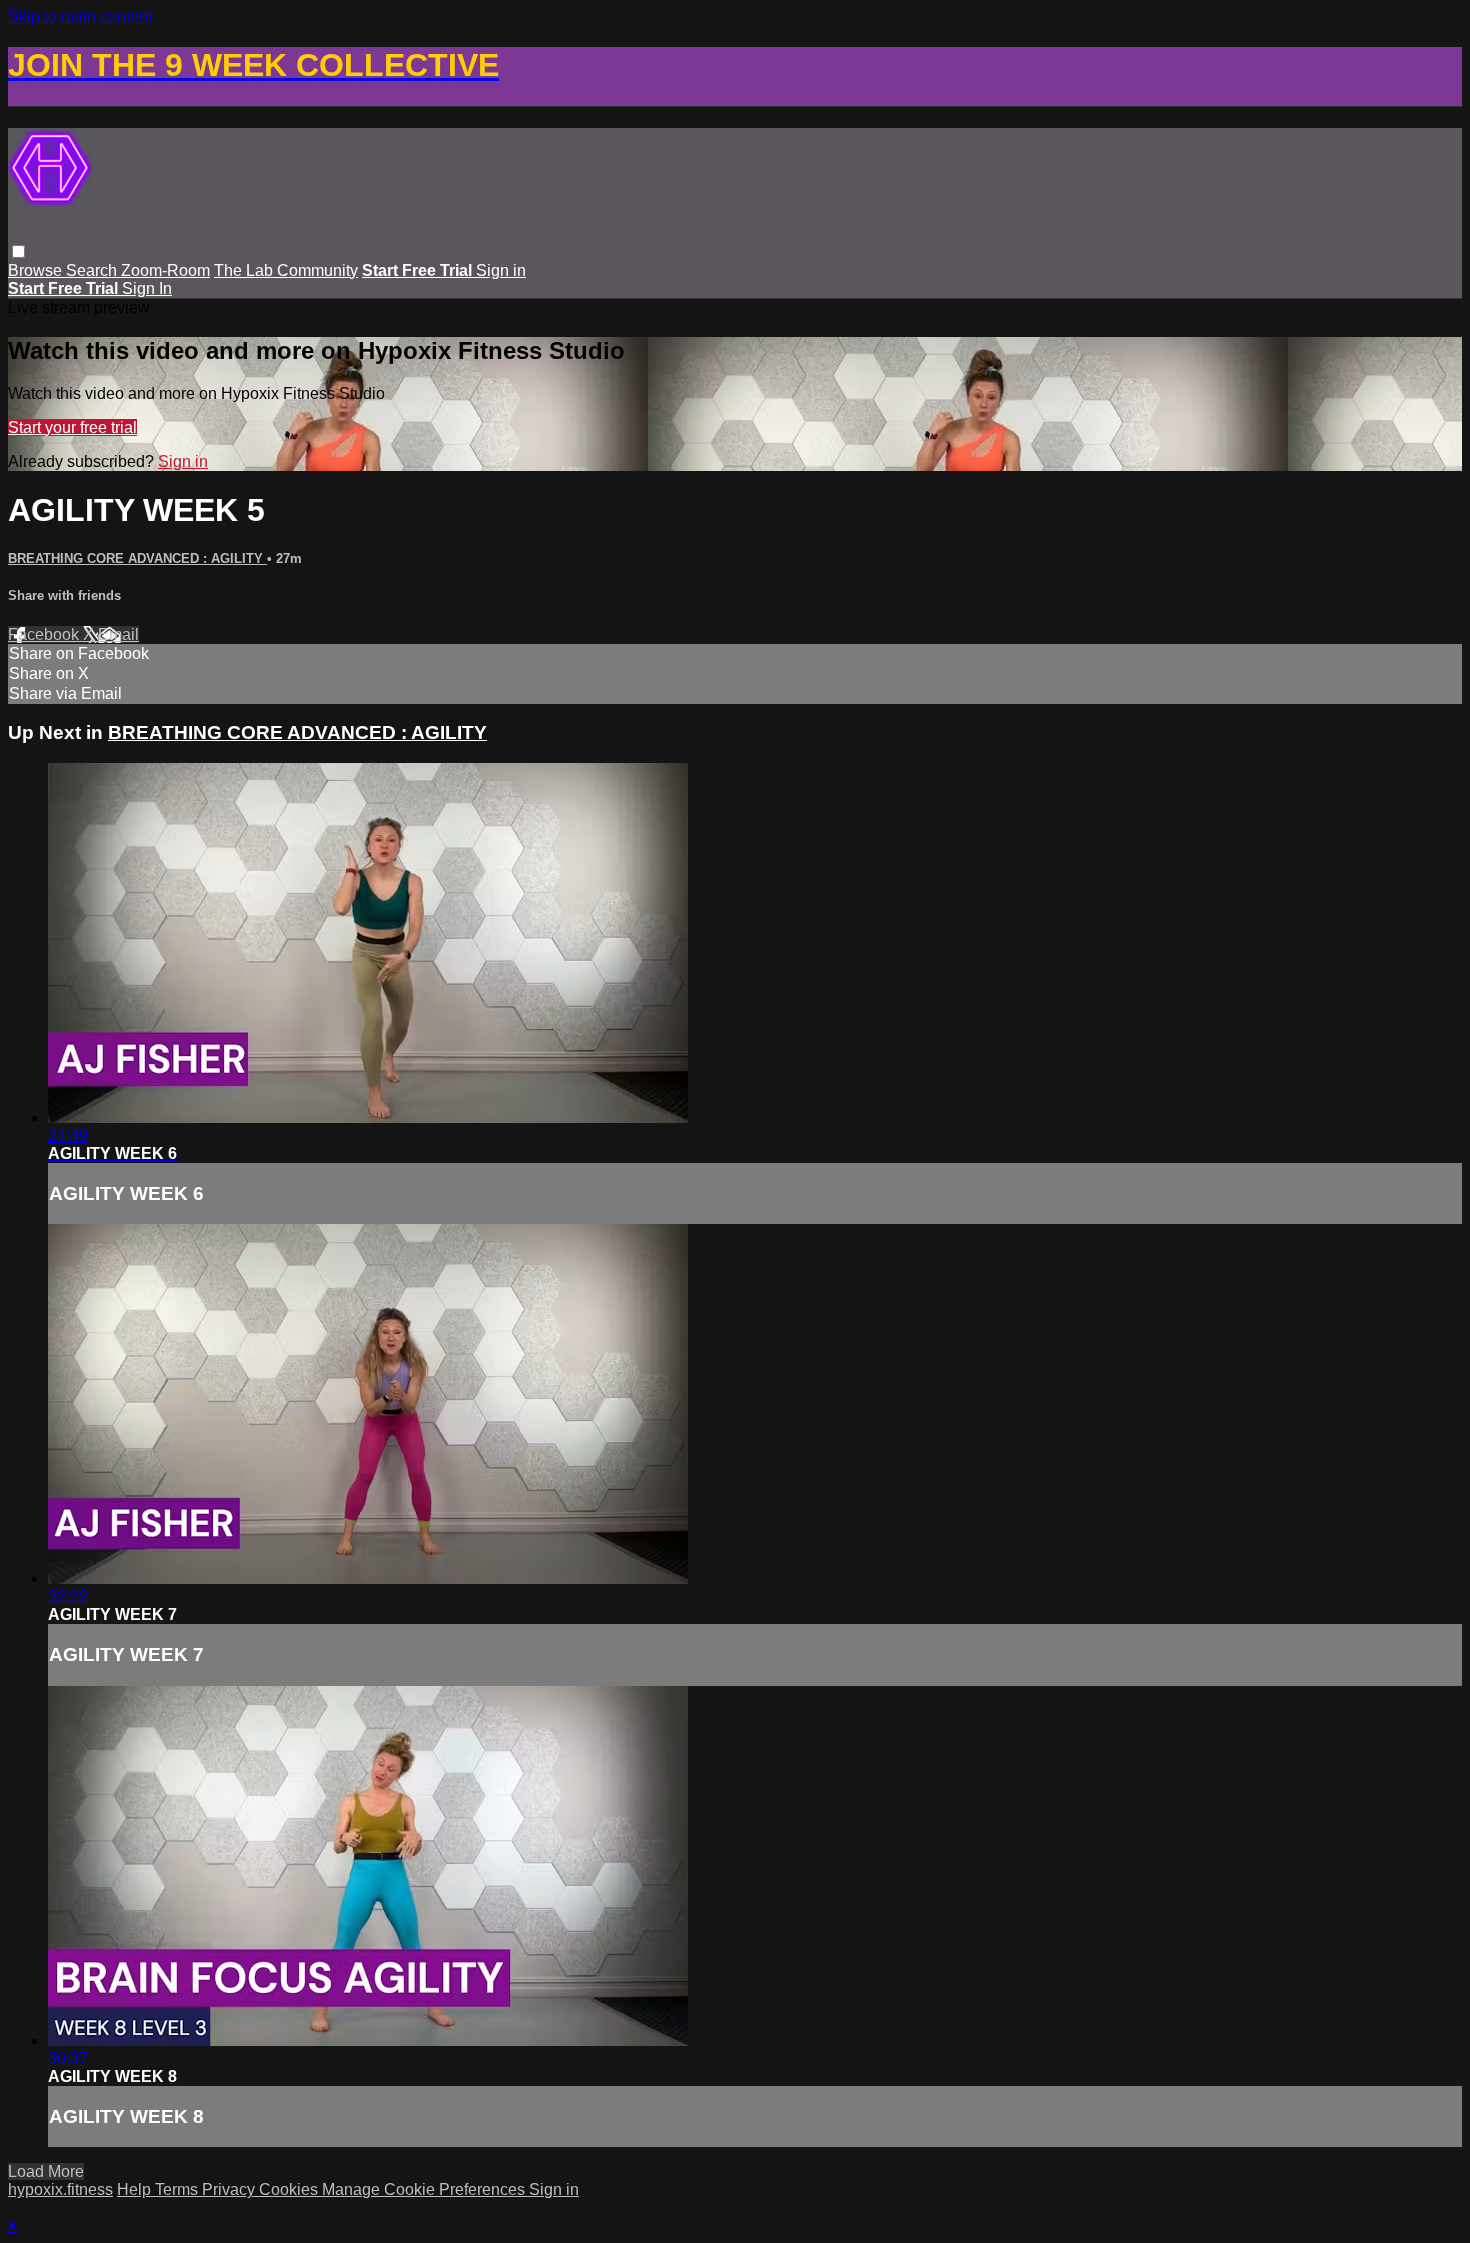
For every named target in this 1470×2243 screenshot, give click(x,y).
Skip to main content (80, 16)
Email (118, 634)
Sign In (147, 288)
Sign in (501, 270)
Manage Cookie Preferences (425, 2189)
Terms (178, 2189)
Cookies (290, 2189)
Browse (37, 270)
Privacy (230, 2189)
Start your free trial (72, 427)
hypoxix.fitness (60, 2189)
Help (136, 2189)
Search (93, 270)
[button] (18, 251)
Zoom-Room (165, 270)
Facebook (45, 634)
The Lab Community (286, 270)
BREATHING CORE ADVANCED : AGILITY (137, 558)
